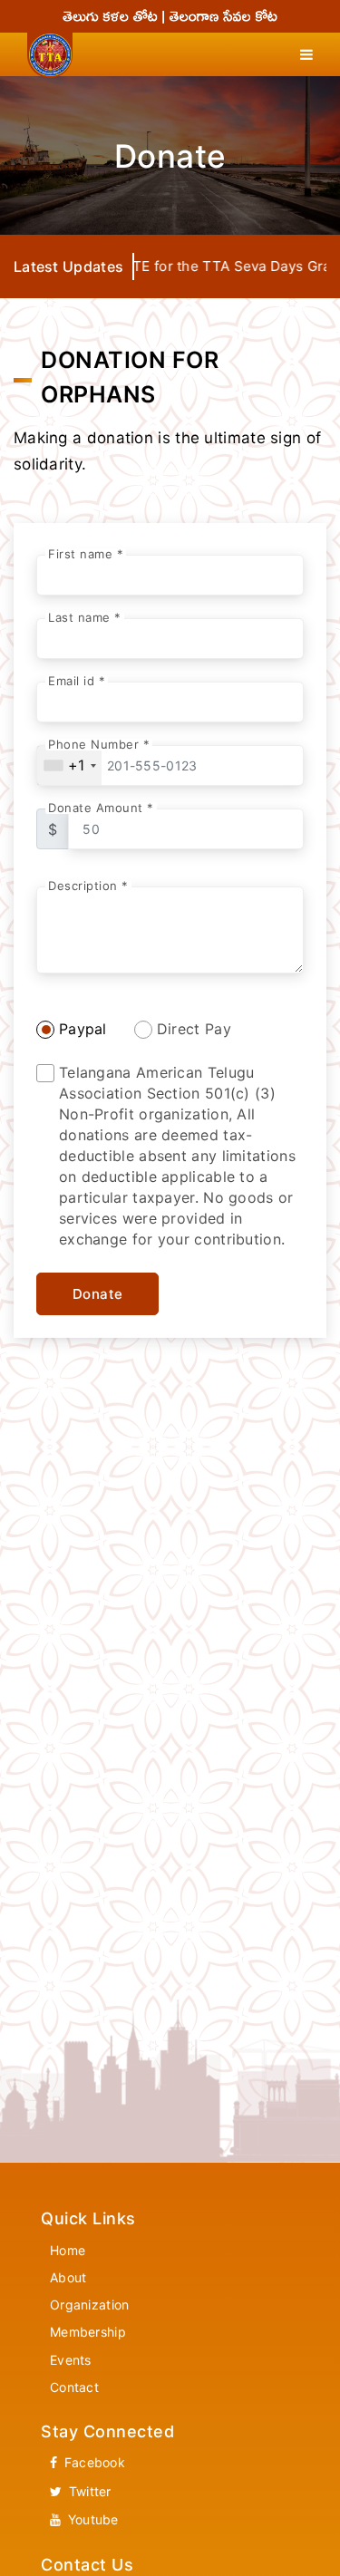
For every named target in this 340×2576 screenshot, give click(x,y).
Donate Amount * (101, 808)
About (68, 2277)
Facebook (92, 2462)
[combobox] (69, 765)
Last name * (85, 618)
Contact (74, 2387)
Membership (88, 2332)
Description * (88, 886)
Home (68, 2250)
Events (71, 2360)
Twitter (87, 2491)
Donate (98, 1294)
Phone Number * (99, 745)
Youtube (91, 2519)
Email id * (77, 681)
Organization (90, 2305)
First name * (86, 554)
